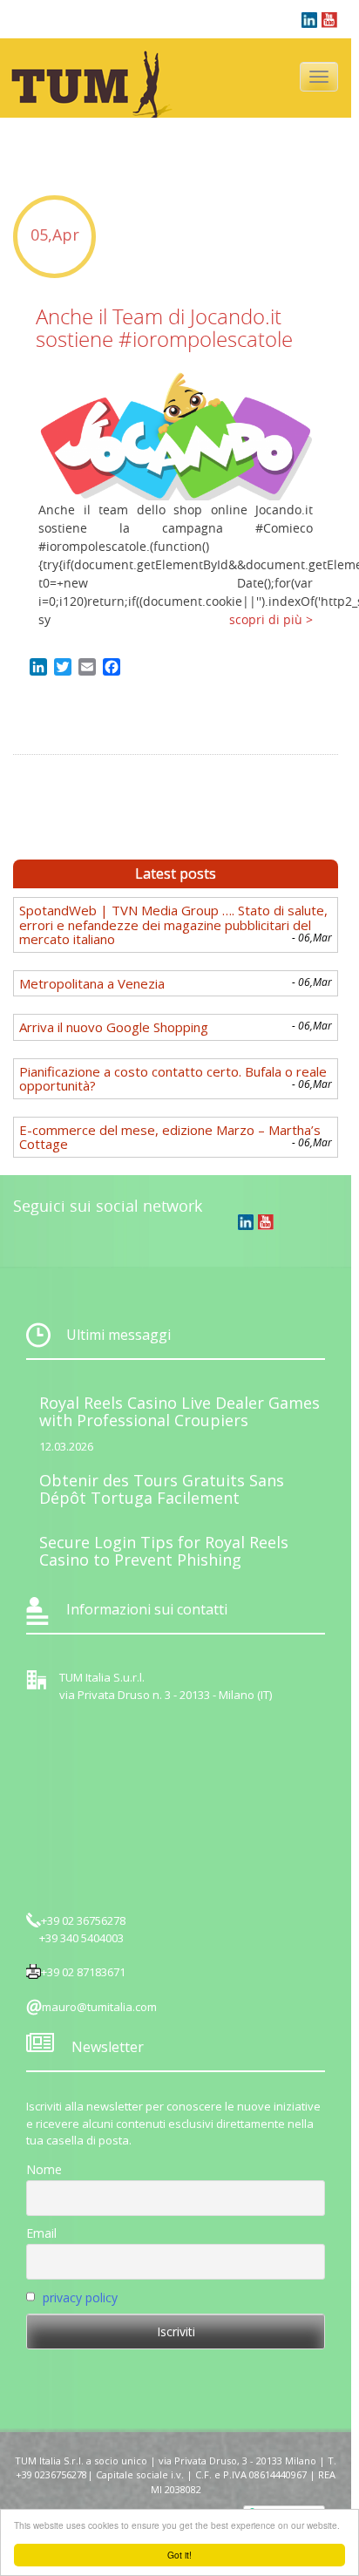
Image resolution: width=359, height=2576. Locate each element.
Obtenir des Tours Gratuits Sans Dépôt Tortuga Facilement (162, 1489)
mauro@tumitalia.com (99, 2007)
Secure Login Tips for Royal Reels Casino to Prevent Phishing (164, 1551)
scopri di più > (271, 619)
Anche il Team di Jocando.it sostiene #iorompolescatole (164, 328)
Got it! (179, 2555)
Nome (44, 2169)
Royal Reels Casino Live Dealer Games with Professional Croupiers (179, 1411)
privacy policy (80, 2297)
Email (41, 2233)
